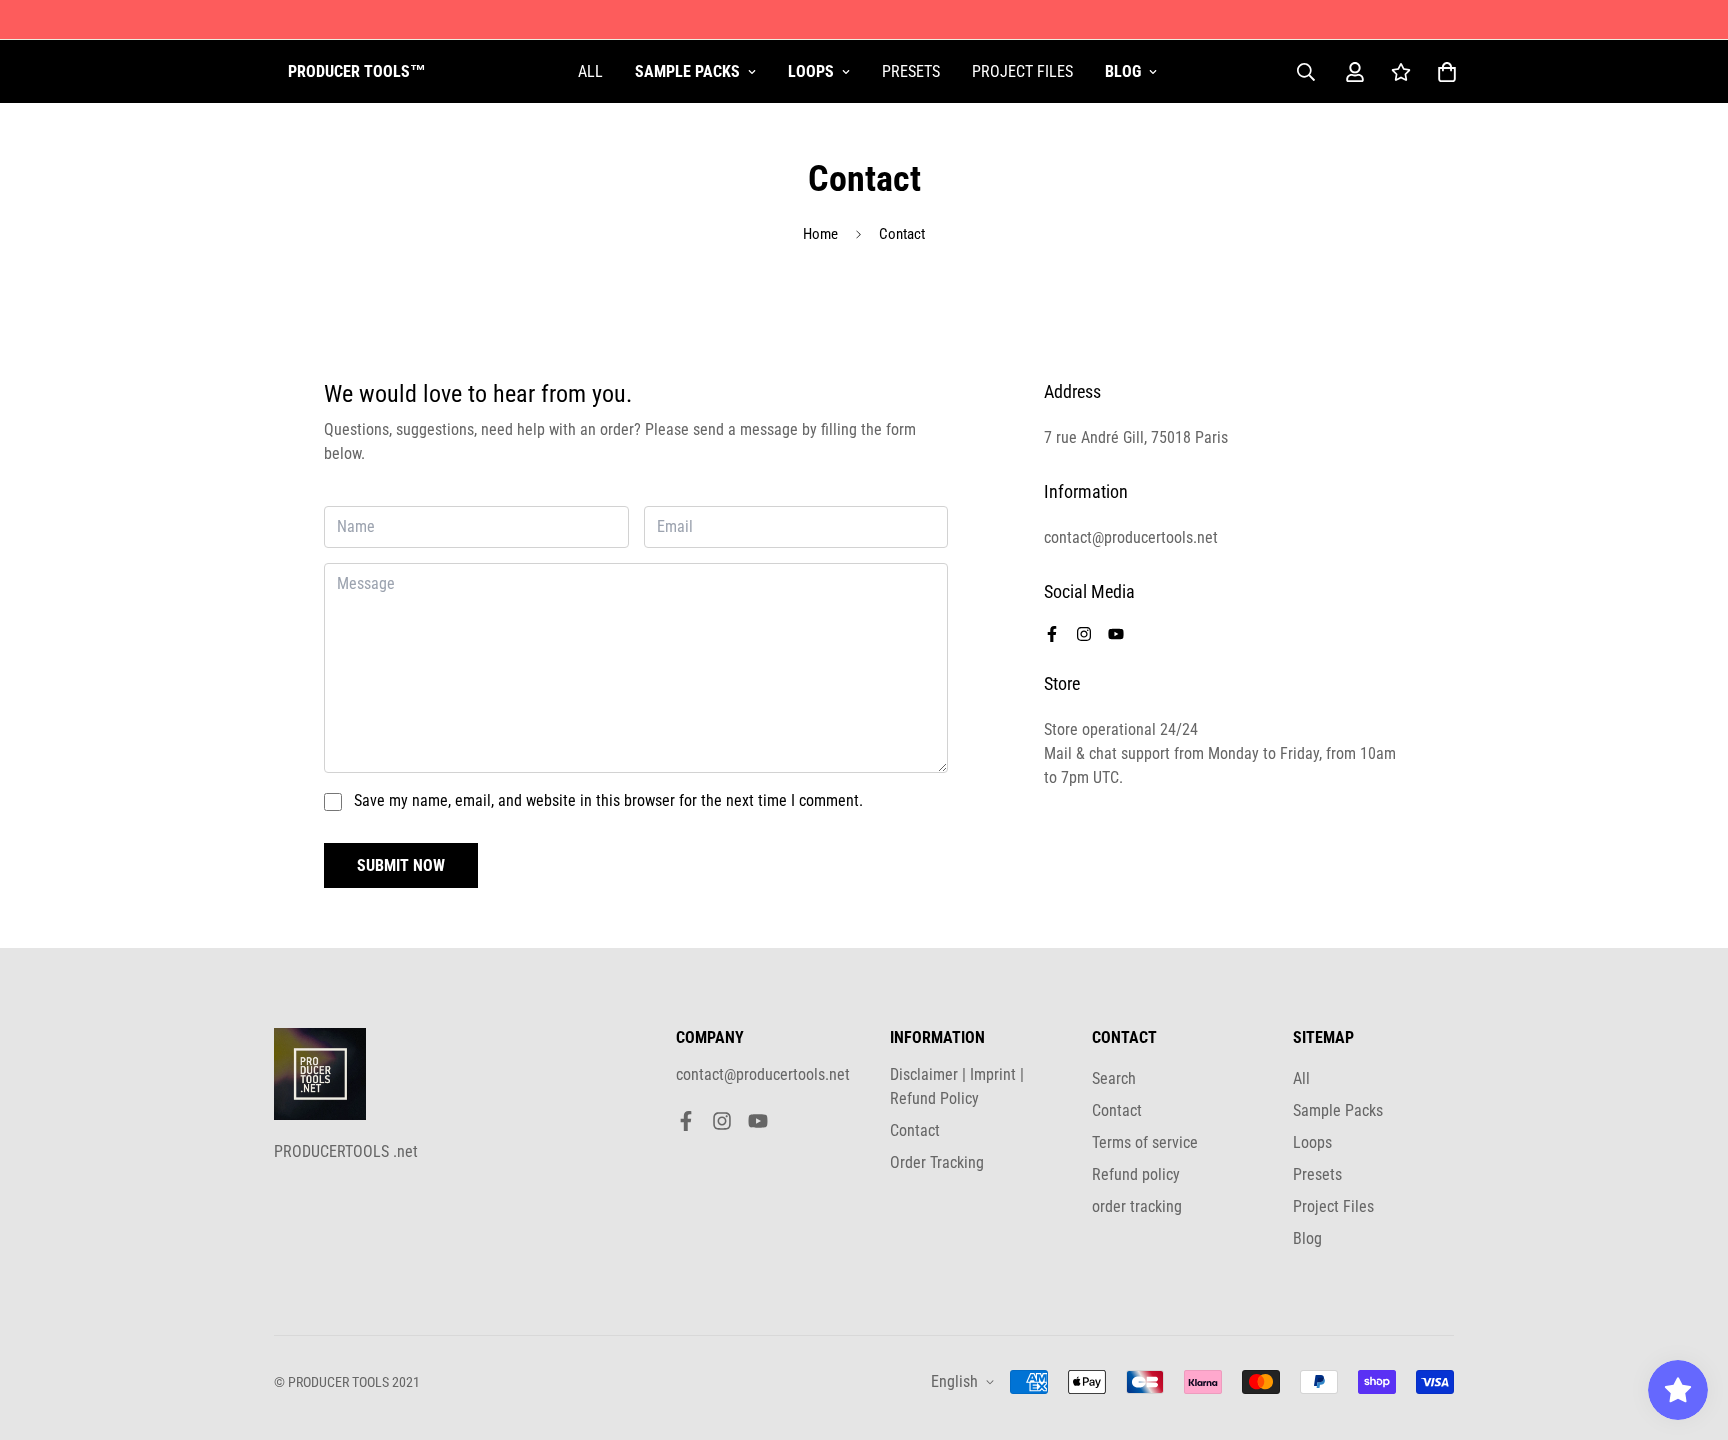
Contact (915, 1130)
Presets (911, 71)
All (590, 71)
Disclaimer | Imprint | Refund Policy (957, 1086)
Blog (1123, 71)
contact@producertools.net (763, 1074)
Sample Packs (687, 71)
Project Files (1022, 71)
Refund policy (1136, 1174)
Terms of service (1145, 1142)
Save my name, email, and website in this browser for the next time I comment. (608, 800)
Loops (811, 71)
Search (1114, 1078)
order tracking (1137, 1206)
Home (820, 234)
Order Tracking (937, 1162)
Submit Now (401, 865)
